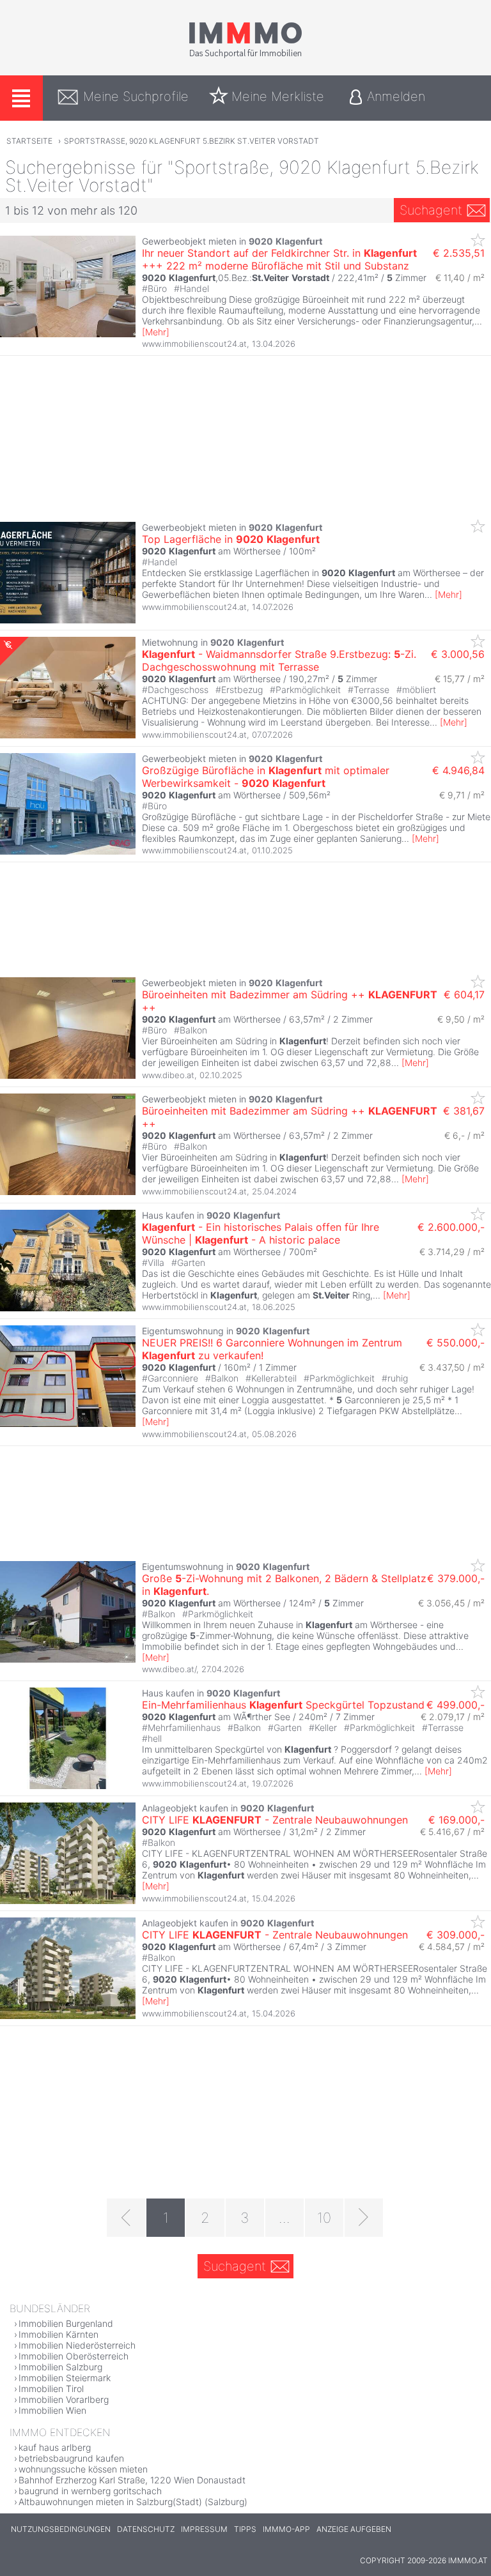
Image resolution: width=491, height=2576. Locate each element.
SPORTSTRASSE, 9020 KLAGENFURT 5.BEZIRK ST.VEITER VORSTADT (191, 141)
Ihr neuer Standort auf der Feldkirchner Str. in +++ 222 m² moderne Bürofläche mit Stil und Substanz (279, 259)
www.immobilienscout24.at (194, 344)
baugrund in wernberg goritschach (90, 2491)
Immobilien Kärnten (58, 2334)
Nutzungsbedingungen (61, 2529)
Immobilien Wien (52, 2410)
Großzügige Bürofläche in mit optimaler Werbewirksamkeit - (266, 777)
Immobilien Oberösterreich (74, 2356)
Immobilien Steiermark (65, 2378)
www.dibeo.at (168, 1075)
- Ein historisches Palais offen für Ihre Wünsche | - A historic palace (261, 1233)
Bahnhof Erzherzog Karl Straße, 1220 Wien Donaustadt (132, 2480)
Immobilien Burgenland (66, 2323)
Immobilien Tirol (51, 2389)
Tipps (245, 2529)
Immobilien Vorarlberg (64, 2399)
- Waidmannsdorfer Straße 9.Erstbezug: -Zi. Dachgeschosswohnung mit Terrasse (279, 660)
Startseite (29, 141)
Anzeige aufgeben (354, 2529)
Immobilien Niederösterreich (77, 2345)
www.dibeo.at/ (169, 1669)
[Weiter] (364, 2218)
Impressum (204, 2529)
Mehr (156, 332)
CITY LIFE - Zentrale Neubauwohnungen (275, 1820)
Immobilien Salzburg (60, 2367)
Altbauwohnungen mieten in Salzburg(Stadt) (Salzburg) (133, 2502)
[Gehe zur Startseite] (245, 56)
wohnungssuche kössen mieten (83, 2469)
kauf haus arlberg (55, 2447)
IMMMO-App (286, 2529)
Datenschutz (146, 2529)
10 (324, 2218)
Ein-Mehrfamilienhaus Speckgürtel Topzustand (283, 1705)
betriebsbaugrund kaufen (71, 2458)
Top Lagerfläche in (231, 539)
